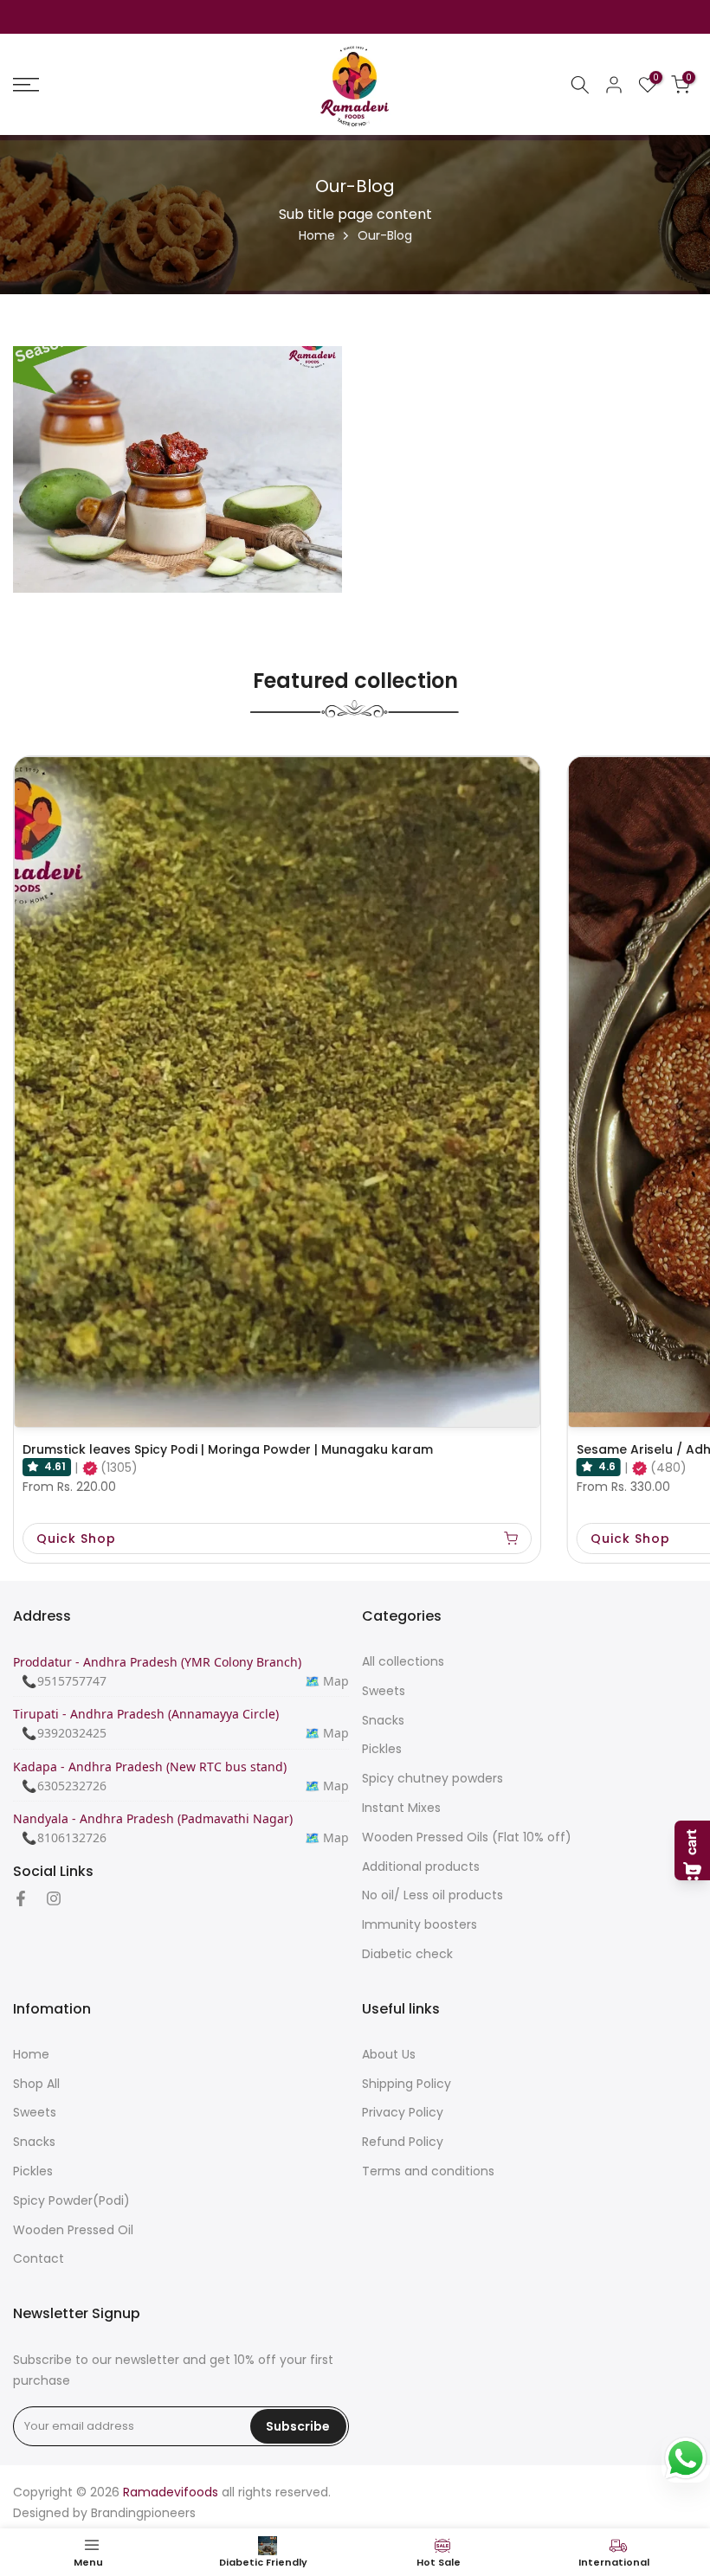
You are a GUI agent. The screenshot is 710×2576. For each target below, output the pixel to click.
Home (317, 235)
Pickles (382, 1749)
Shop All (36, 2084)
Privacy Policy (403, 2113)
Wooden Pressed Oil (73, 2230)
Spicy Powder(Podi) (71, 2201)
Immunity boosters (420, 1925)
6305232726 (72, 1786)
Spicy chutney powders (432, 1779)
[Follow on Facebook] (21, 1900)
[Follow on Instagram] (54, 1900)
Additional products (421, 1867)
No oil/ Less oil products (432, 1895)
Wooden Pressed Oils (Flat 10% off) (467, 1837)
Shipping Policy (407, 2084)
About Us (389, 2055)
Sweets (384, 1691)
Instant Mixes (401, 1808)
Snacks (383, 1721)
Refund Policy (403, 2142)
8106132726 (72, 1837)
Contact (39, 2259)
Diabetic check (407, 1954)
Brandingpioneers (143, 2513)
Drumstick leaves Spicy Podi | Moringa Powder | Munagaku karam (228, 1449)
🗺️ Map (327, 1681)
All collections (403, 1662)
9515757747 (72, 1681)
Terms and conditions (428, 2171)
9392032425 (72, 1733)
